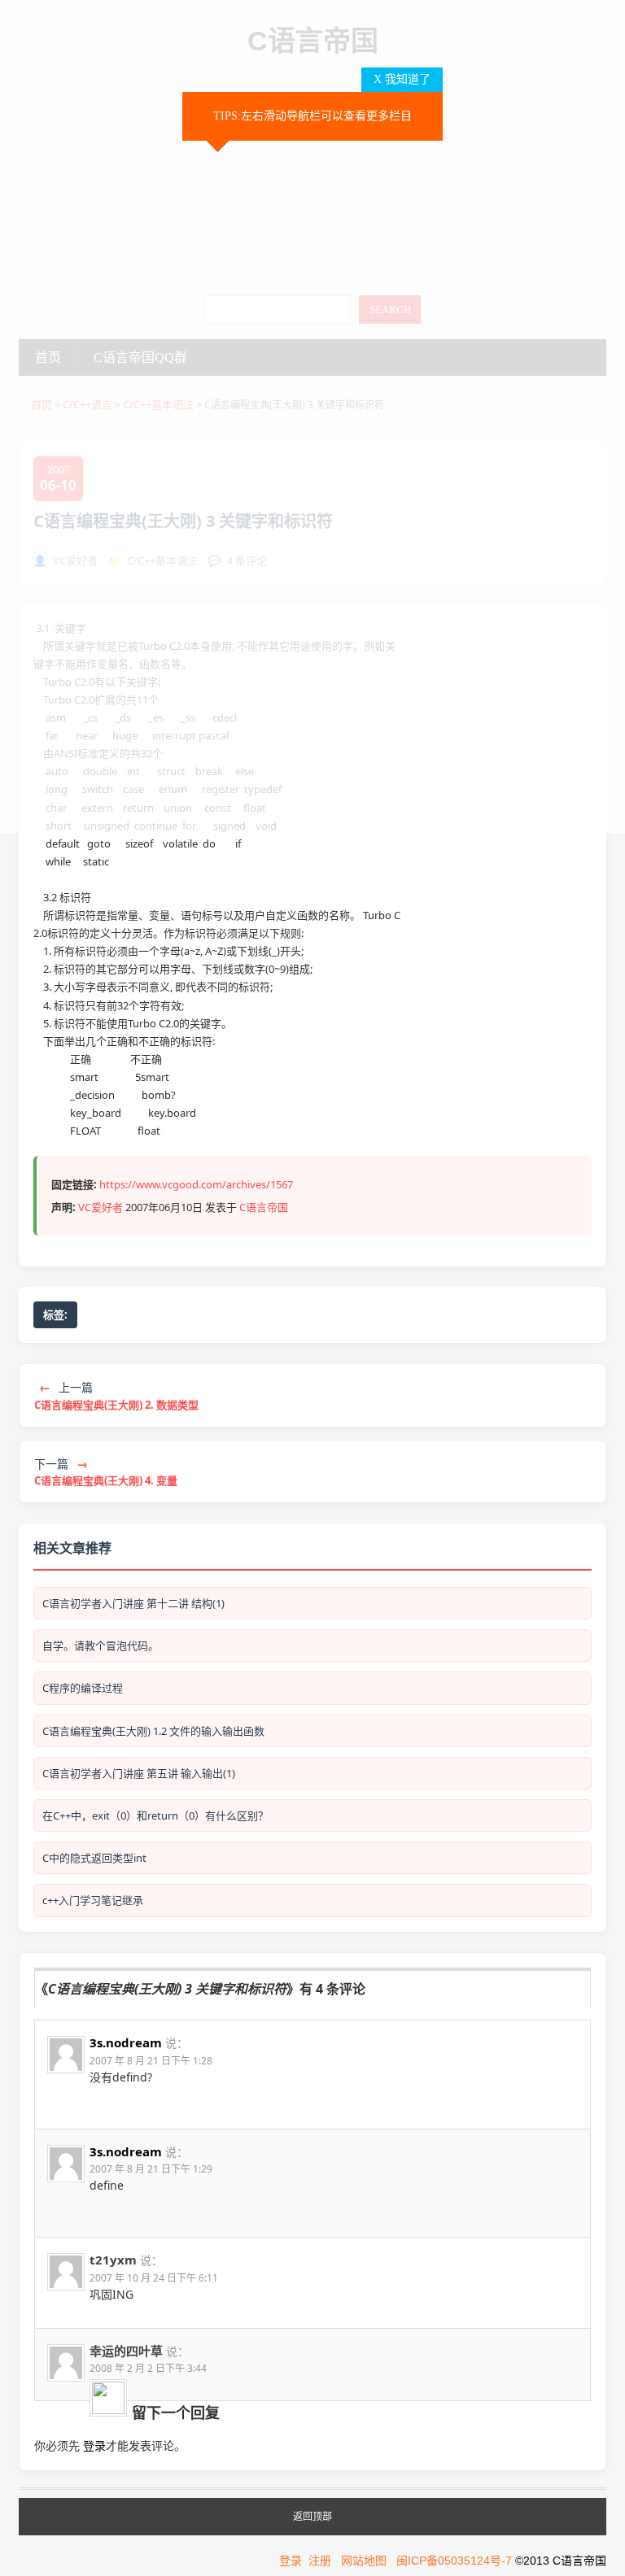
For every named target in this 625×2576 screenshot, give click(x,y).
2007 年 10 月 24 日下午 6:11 (154, 2278)
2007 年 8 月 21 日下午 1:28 (151, 2061)
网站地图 (364, 2561)
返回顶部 (312, 2517)
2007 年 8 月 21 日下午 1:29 (151, 2169)
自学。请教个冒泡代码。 (101, 1645)
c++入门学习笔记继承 (93, 1900)
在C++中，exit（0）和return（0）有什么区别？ (155, 1815)
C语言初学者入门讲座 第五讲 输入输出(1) (139, 1773)
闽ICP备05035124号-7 (454, 2561)
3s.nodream (126, 2042)
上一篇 (116, 1395)
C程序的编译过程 (83, 1688)
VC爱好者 (101, 1207)
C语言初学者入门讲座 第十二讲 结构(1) (133, 1603)
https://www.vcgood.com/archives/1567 (196, 1184)
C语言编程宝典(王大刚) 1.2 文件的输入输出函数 (153, 1731)
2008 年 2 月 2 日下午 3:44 (148, 2368)
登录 (94, 2445)
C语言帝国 (264, 1207)
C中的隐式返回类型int (94, 1858)
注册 (320, 2561)
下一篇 (106, 1472)
